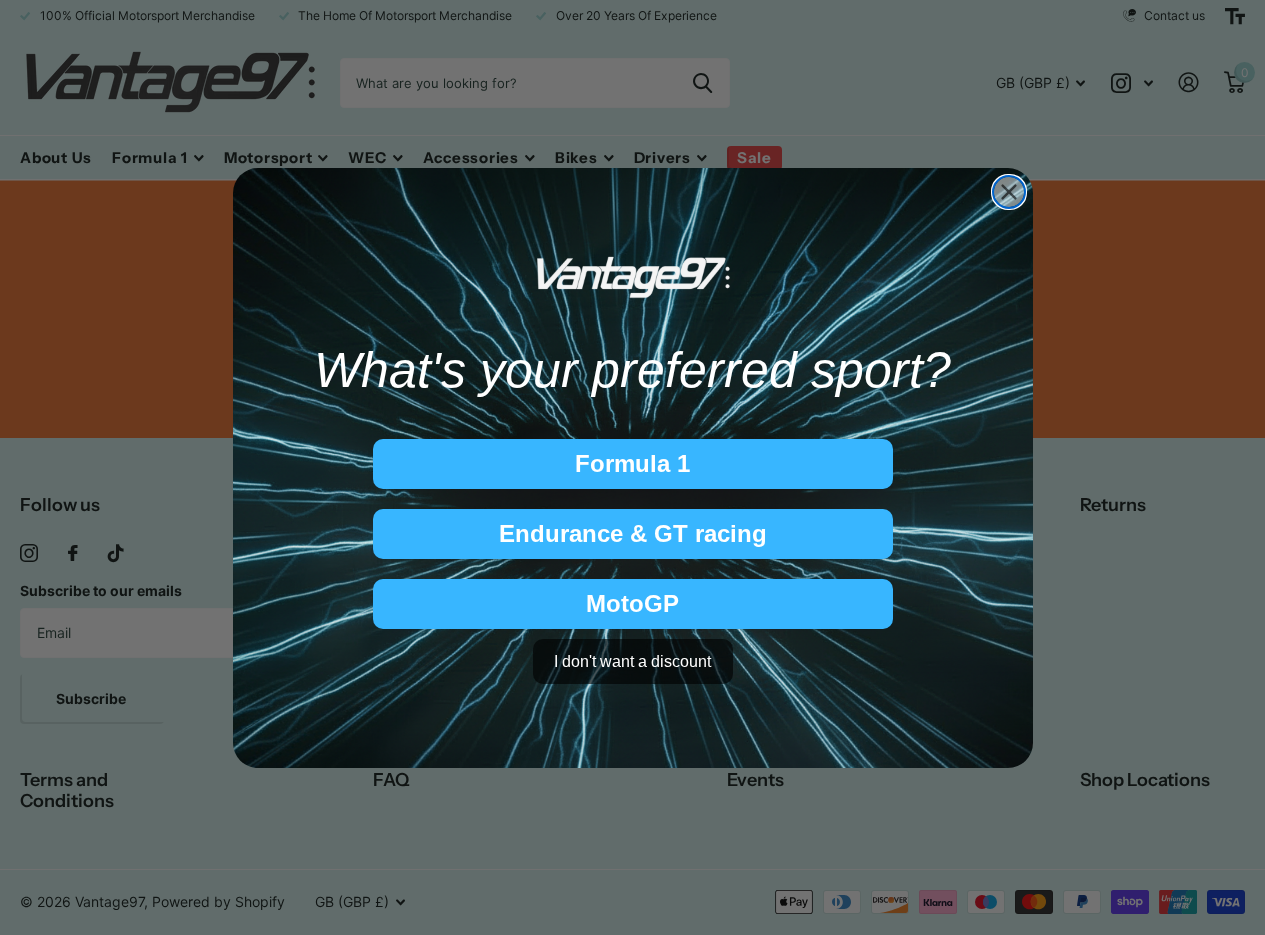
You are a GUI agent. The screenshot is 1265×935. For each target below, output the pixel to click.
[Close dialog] (1009, 192)
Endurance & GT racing (633, 533)
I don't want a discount (632, 660)
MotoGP (632, 603)
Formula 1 (632, 463)
